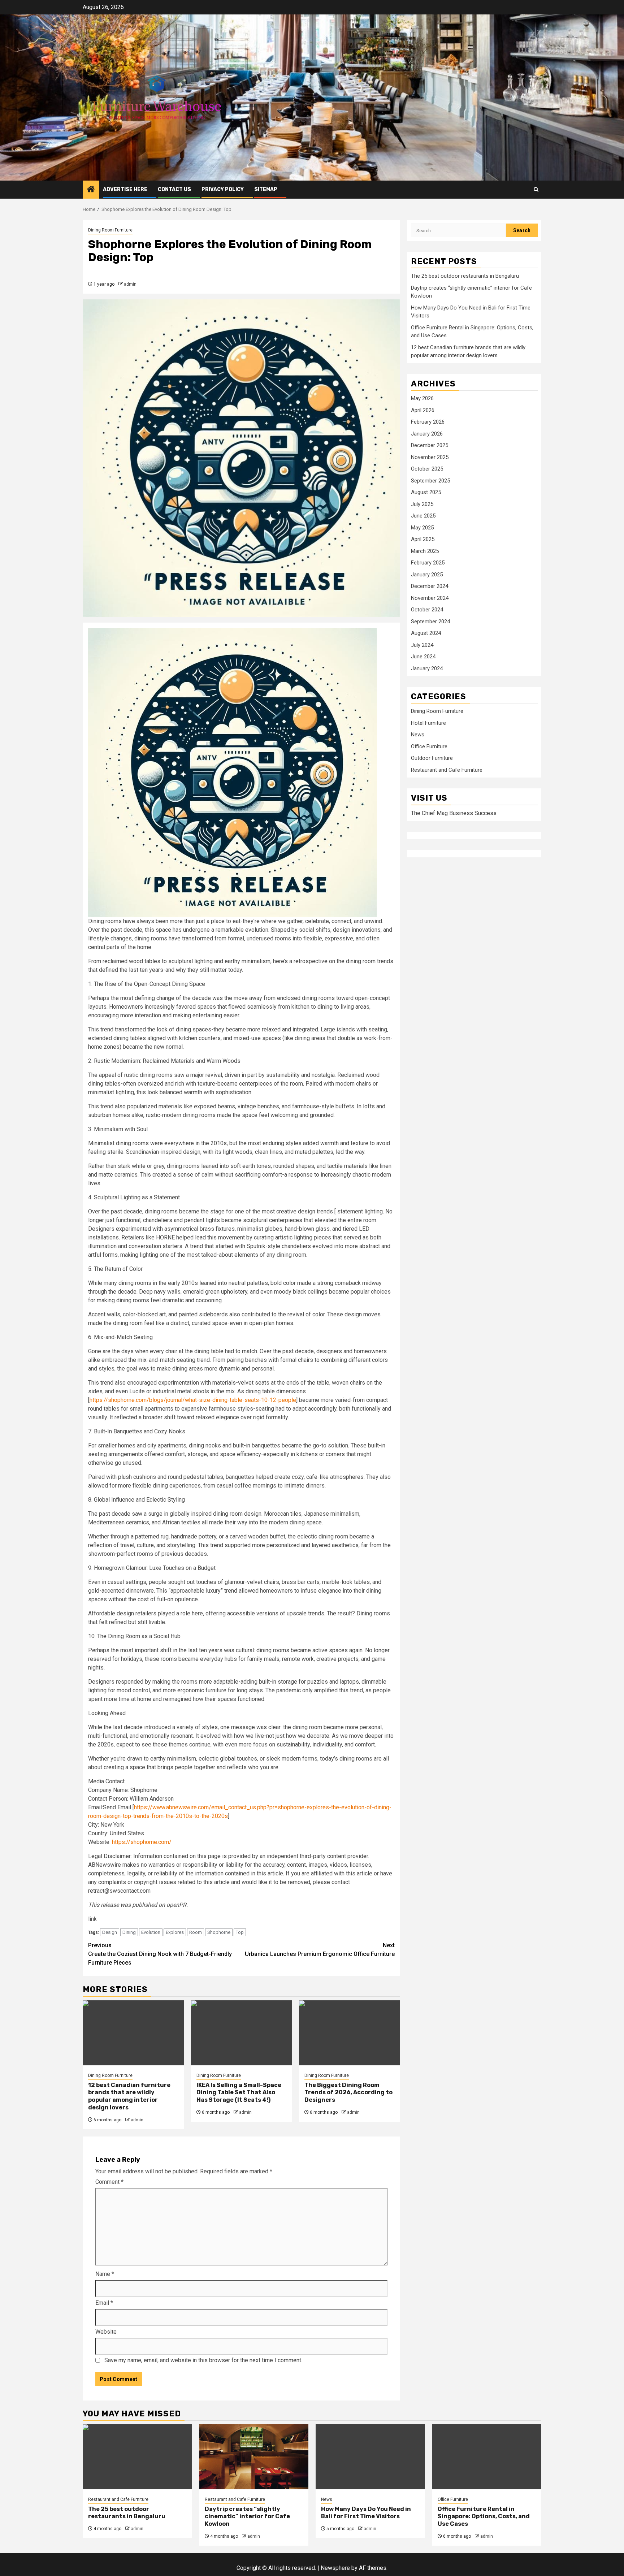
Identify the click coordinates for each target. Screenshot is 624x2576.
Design (110, 1932)
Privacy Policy (223, 189)
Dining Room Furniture (110, 230)
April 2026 (423, 410)
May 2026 (422, 398)
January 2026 (427, 434)
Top (240, 1932)
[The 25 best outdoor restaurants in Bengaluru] (137, 2457)
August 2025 (426, 492)
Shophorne (219, 1932)
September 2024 (430, 622)
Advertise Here (125, 189)
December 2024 (430, 586)
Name (105, 2274)
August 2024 (426, 633)
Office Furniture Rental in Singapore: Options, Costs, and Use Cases (484, 2517)
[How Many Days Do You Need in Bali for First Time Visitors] (370, 2457)
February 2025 (428, 563)
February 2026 (428, 422)
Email (104, 2303)
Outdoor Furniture (432, 758)
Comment (109, 2182)
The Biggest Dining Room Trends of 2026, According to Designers (348, 2093)
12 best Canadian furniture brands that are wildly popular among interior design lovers (129, 2096)
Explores (175, 1932)
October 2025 (427, 469)
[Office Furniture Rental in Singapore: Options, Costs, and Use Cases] (487, 2457)
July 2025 (422, 504)
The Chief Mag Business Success (454, 813)
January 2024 (427, 668)
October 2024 (427, 610)
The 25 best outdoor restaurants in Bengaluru (465, 276)
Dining (129, 1932)
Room (196, 1932)
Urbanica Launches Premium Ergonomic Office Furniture (320, 1950)
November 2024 (430, 598)
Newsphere (335, 2568)
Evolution (151, 1932)
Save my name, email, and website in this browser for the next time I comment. (203, 2360)
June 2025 (423, 516)
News (418, 735)
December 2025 (430, 445)
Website (106, 2332)
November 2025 (430, 457)
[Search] (536, 189)
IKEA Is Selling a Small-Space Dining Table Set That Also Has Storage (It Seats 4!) (239, 2093)
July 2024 (422, 645)
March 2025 (425, 551)
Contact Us (174, 189)
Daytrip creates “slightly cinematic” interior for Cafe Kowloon (247, 2517)
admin (130, 284)
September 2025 (430, 481)
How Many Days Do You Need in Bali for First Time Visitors (366, 2513)
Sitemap (266, 189)
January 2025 (427, 575)
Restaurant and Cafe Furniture (447, 770)
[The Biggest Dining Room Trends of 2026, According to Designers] (350, 2033)
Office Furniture (429, 746)
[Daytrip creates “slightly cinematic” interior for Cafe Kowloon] (254, 2457)
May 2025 (422, 528)
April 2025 (423, 539)
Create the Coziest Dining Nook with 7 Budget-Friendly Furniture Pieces (160, 1954)
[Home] (91, 190)
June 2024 (423, 657)
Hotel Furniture (428, 723)
